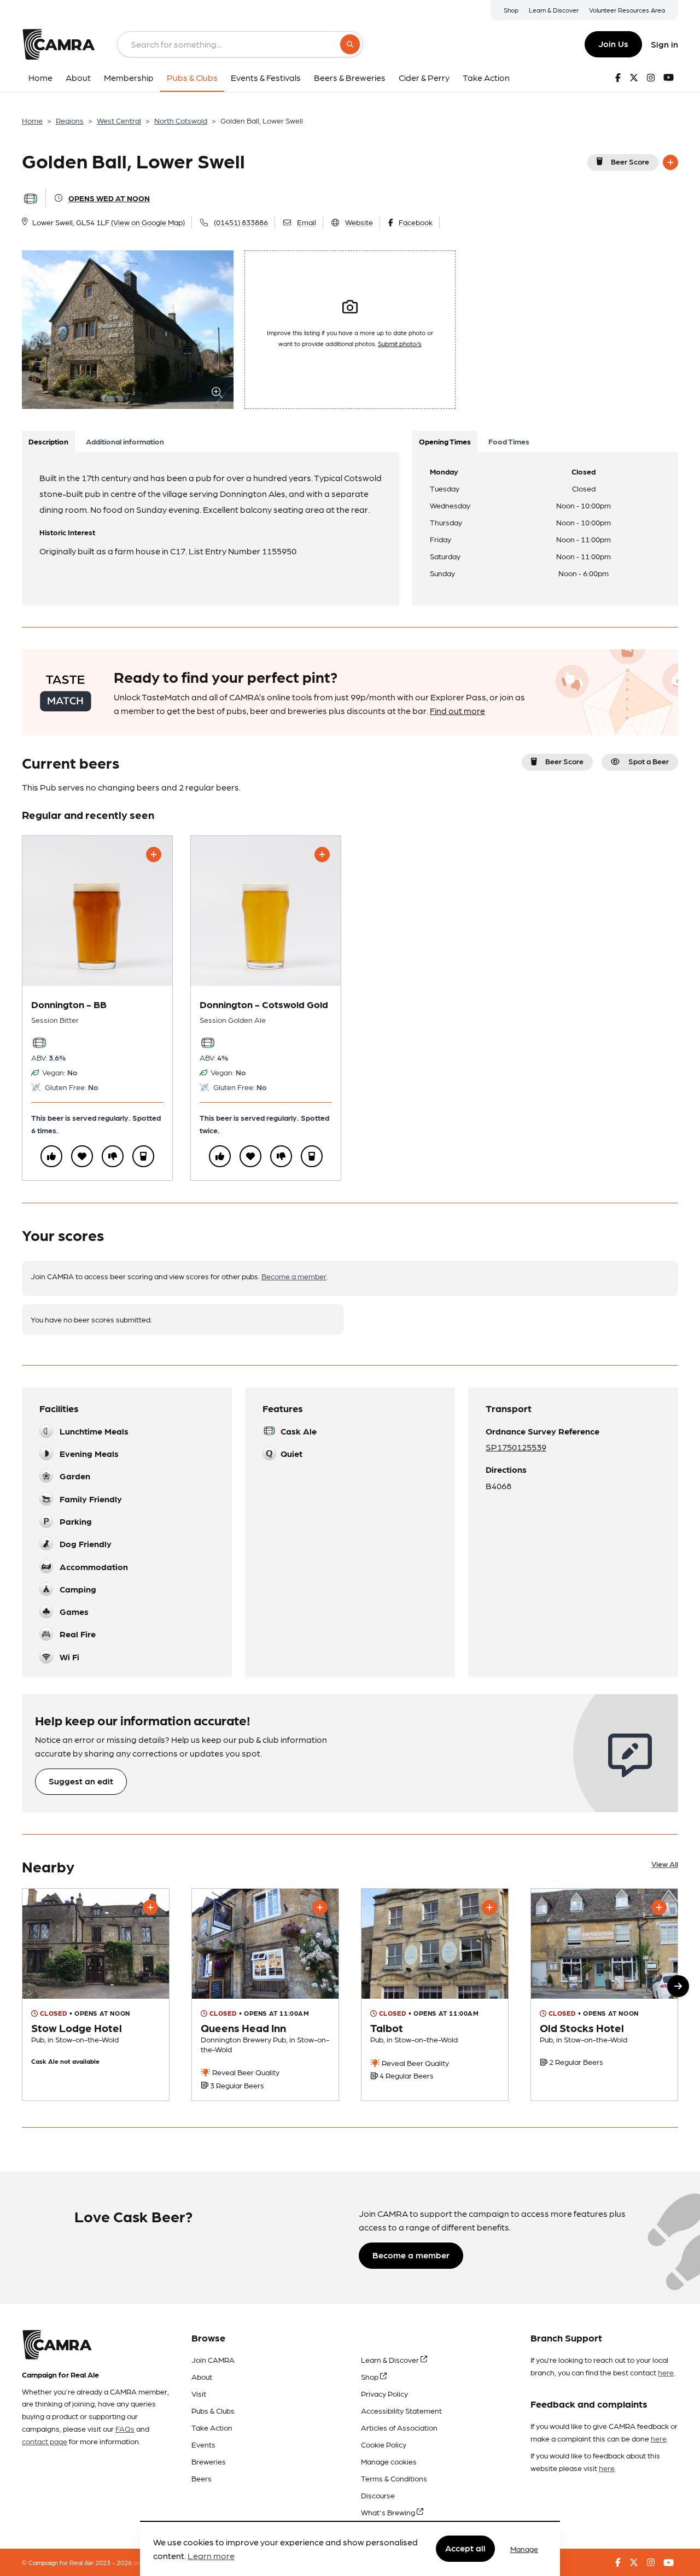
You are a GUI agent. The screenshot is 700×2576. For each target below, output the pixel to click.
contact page (45, 2441)
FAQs (125, 2428)
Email (307, 222)
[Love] (82, 1156)
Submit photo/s (400, 343)
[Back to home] (59, 44)
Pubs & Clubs (213, 2410)
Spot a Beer (649, 761)
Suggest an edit (81, 1781)
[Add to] (670, 162)
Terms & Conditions (394, 2478)
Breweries (209, 2461)
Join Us (613, 43)
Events (203, 2444)
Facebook (416, 222)
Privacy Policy (384, 2393)
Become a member (294, 1276)
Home (32, 120)
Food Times (509, 441)
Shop (511, 10)
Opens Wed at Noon (109, 198)
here (666, 2372)
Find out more (457, 710)
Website (359, 222)
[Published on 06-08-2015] (435, 1994)
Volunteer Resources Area (627, 10)
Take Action (212, 2427)
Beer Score (630, 161)
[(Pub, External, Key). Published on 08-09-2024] (265, 1994)
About (202, 2376)
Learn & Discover (554, 10)
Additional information (125, 441)
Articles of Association (399, 2427)
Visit (199, 2393)
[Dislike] (113, 1156)
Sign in (664, 44)
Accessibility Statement (401, 2410)
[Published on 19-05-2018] (96, 1994)
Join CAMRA (213, 2360)
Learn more (211, 2556)
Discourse (378, 2495)
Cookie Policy (384, 2444)
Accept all (465, 2548)
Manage (524, 2549)
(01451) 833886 (241, 222)
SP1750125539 (516, 1447)
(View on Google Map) (148, 222)
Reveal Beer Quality (245, 2072)
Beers (202, 2478)
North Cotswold (181, 120)
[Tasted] (143, 1156)
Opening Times (445, 441)
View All (665, 1864)
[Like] (51, 1156)
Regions (70, 120)
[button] (678, 1986)
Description (48, 441)
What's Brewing (389, 2512)
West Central (119, 120)
